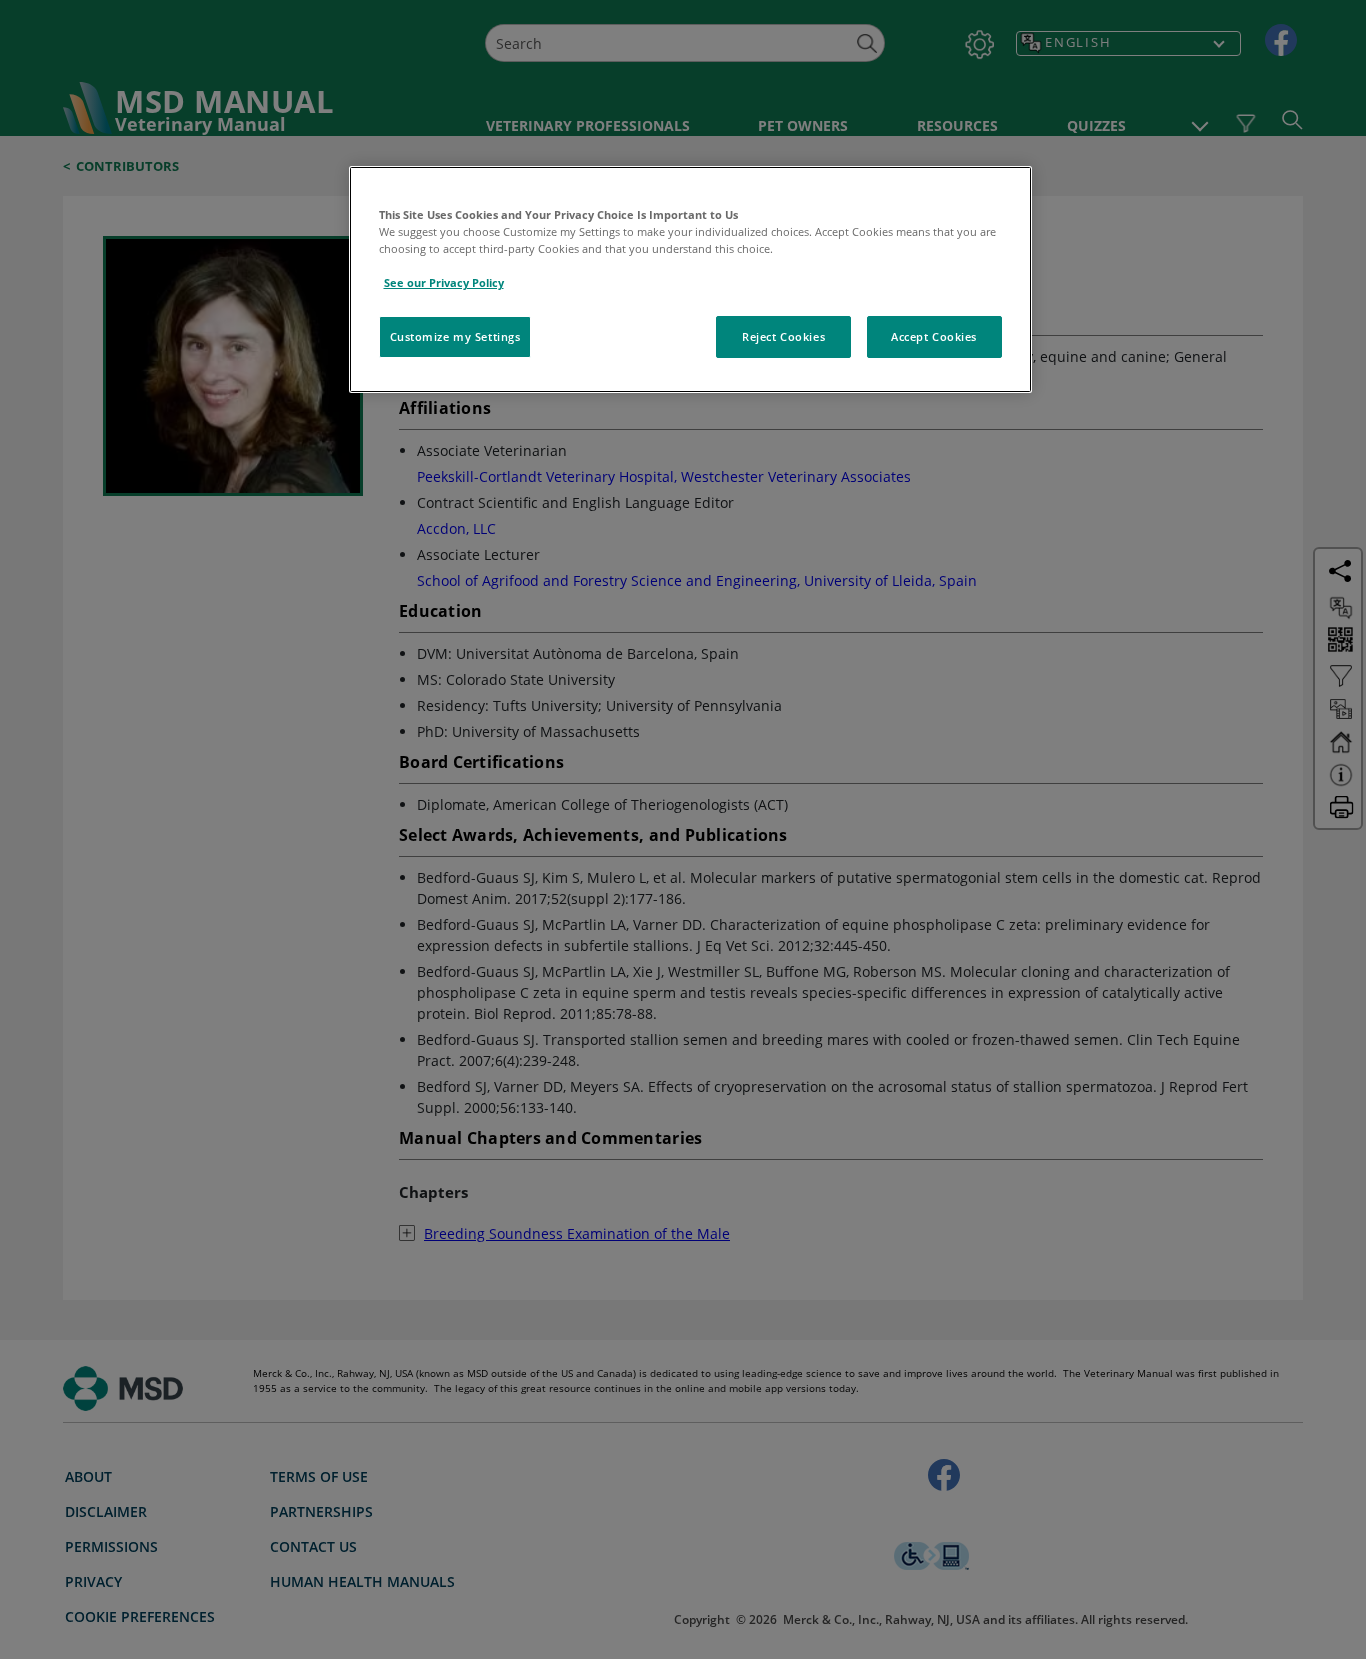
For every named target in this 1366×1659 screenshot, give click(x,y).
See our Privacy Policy (444, 282)
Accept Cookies (934, 336)
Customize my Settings (455, 336)
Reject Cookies (783, 336)
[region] (690, 279)
